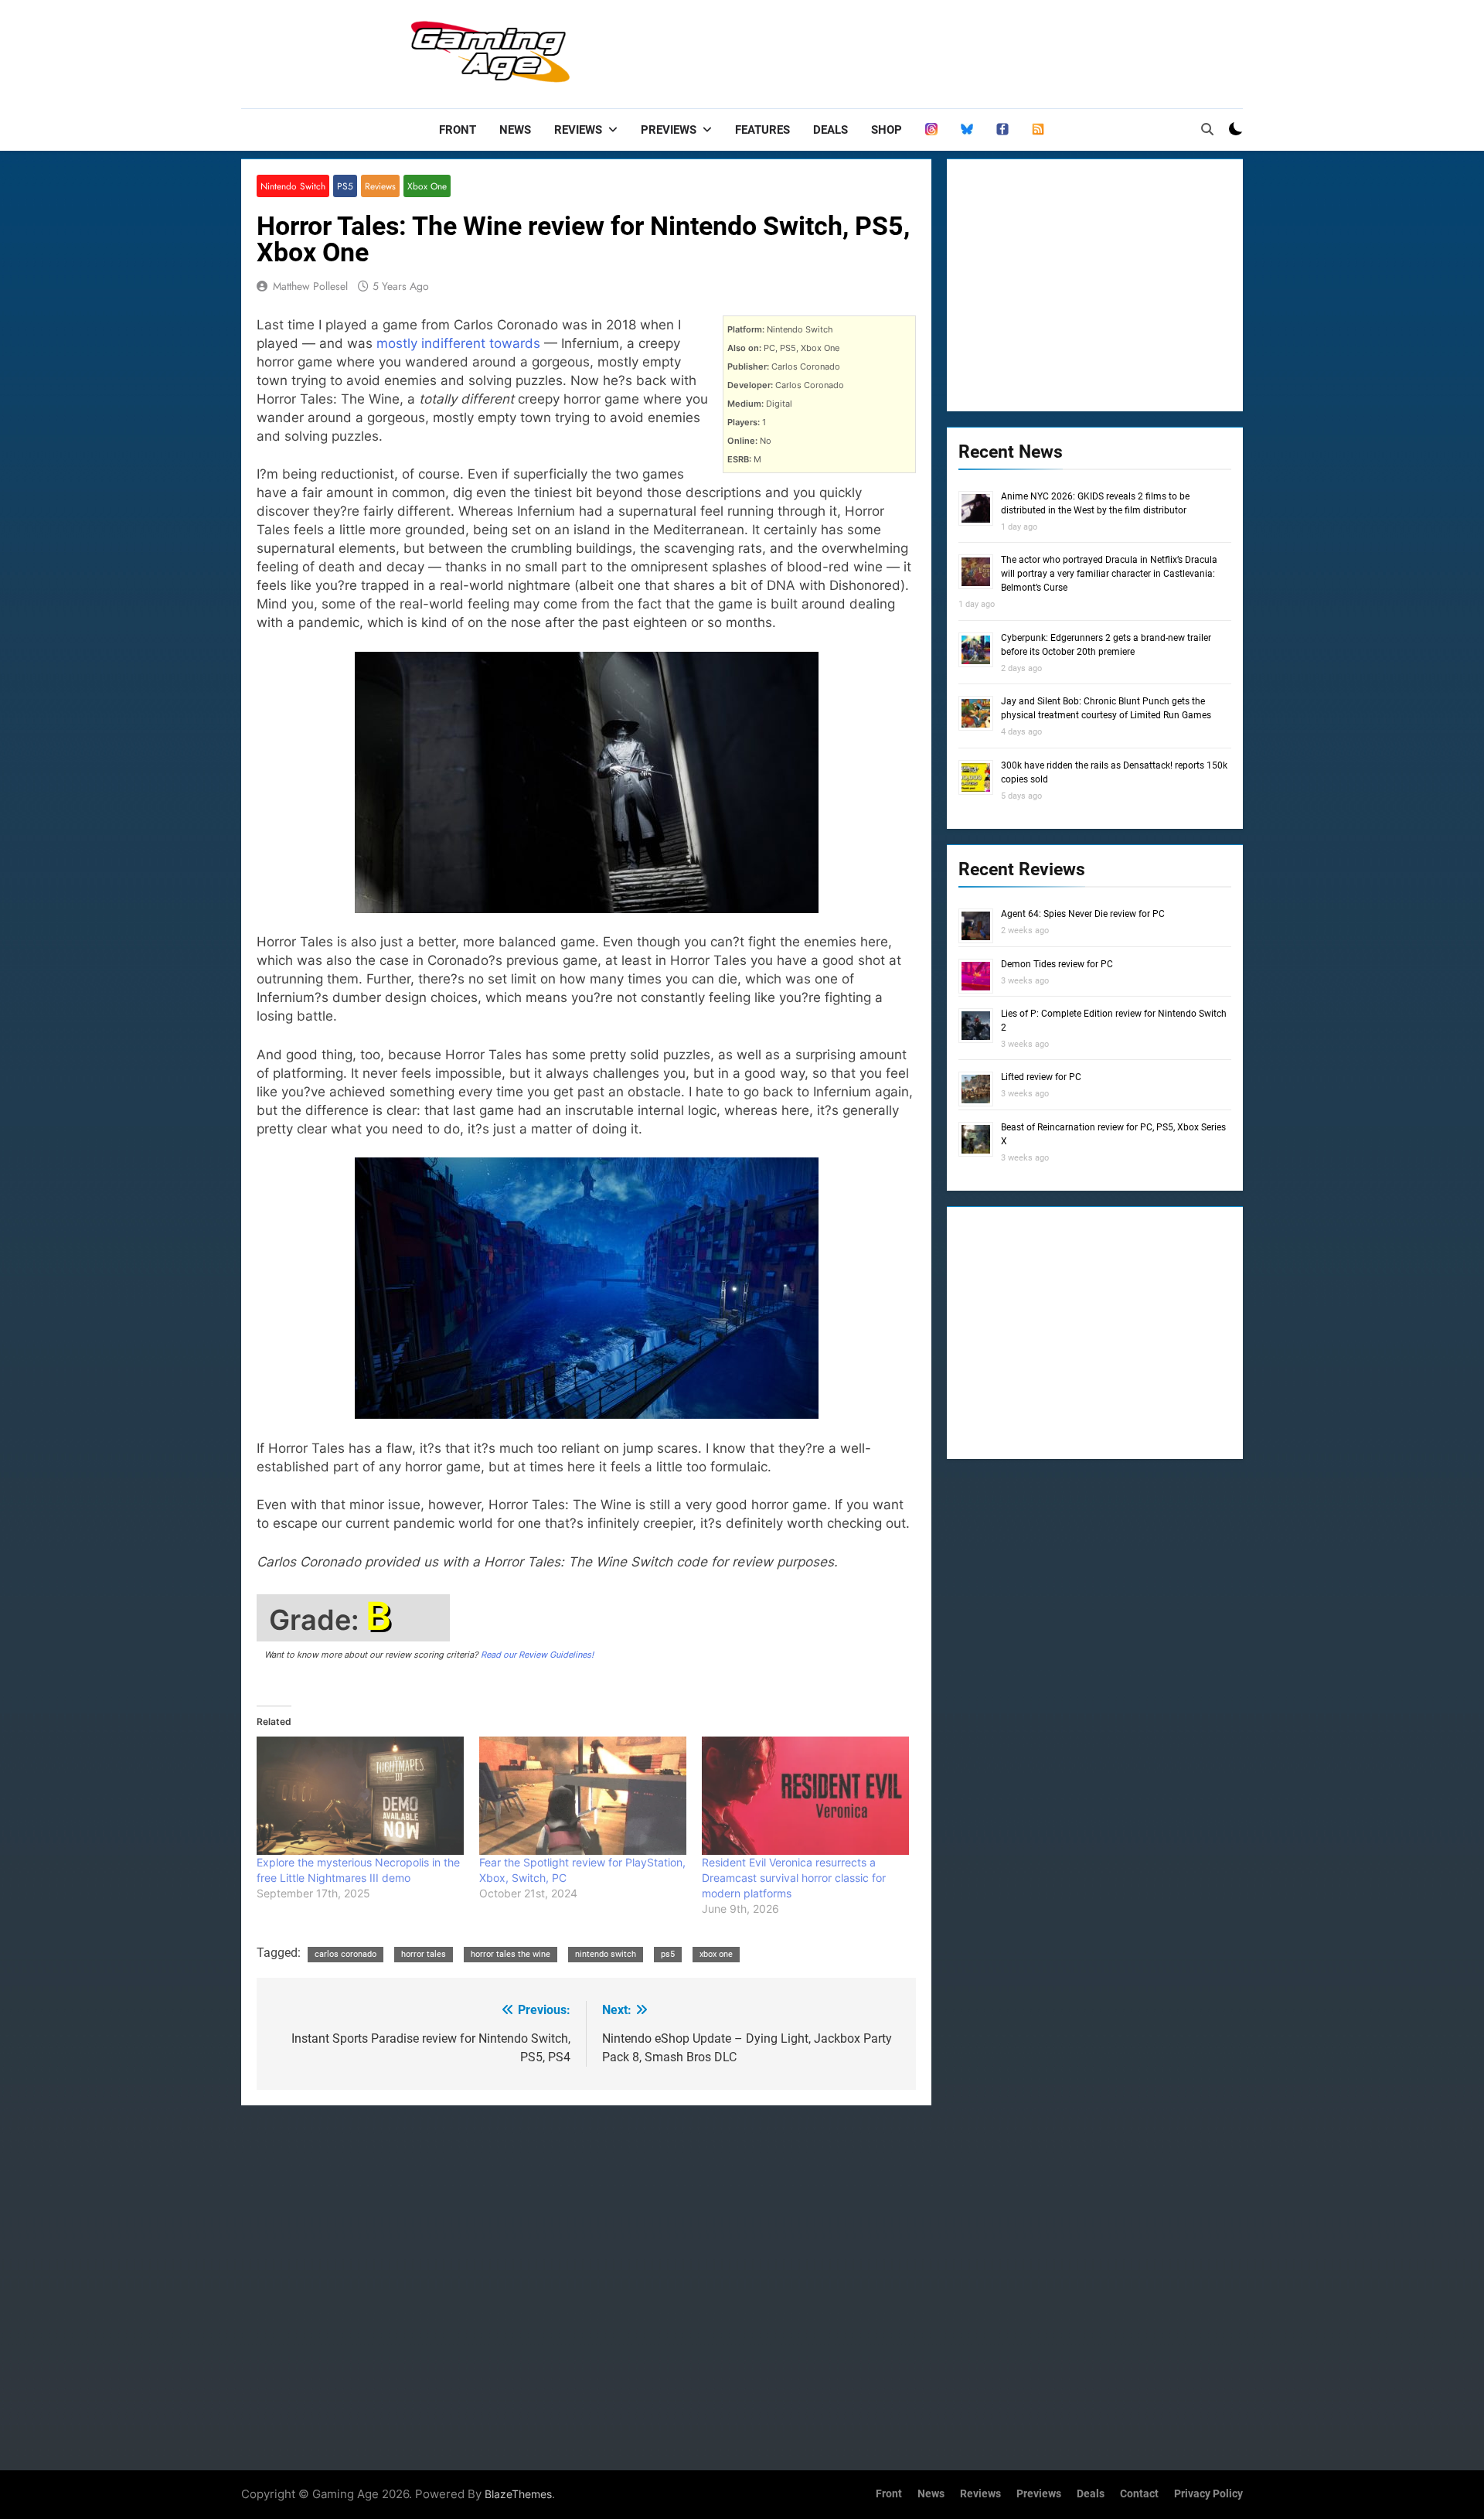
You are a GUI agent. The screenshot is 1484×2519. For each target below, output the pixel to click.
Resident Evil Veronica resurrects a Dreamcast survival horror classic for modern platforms (794, 1878)
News (515, 130)
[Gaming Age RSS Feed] (1038, 130)
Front (458, 130)
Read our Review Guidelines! (537, 1655)
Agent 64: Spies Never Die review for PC (1083, 914)
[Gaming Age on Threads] (931, 130)
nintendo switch (606, 1954)
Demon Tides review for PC (1057, 964)
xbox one (716, 1954)
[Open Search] (1207, 129)
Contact (1139, 2494)
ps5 (668, 1954)
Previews (669, 130)
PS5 (345, 186)
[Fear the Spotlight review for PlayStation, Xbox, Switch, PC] (583, 1796)
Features (762, 130)
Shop (887, 130)
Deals (830, 130)
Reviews (578, 130)
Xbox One (427, 186)
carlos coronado (345, 1954)
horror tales (424, 1954)
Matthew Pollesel (310, 286)
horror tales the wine (511, 1954)
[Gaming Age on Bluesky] (967, 130)
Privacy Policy (1208, 2494)
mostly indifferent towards (458, 343)
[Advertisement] (962, 50)
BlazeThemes (518, 2494)
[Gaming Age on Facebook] (1002, 130)
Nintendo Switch (293, 186)
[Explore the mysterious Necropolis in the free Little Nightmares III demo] (360, 1796)
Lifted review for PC (1041, 1077)
